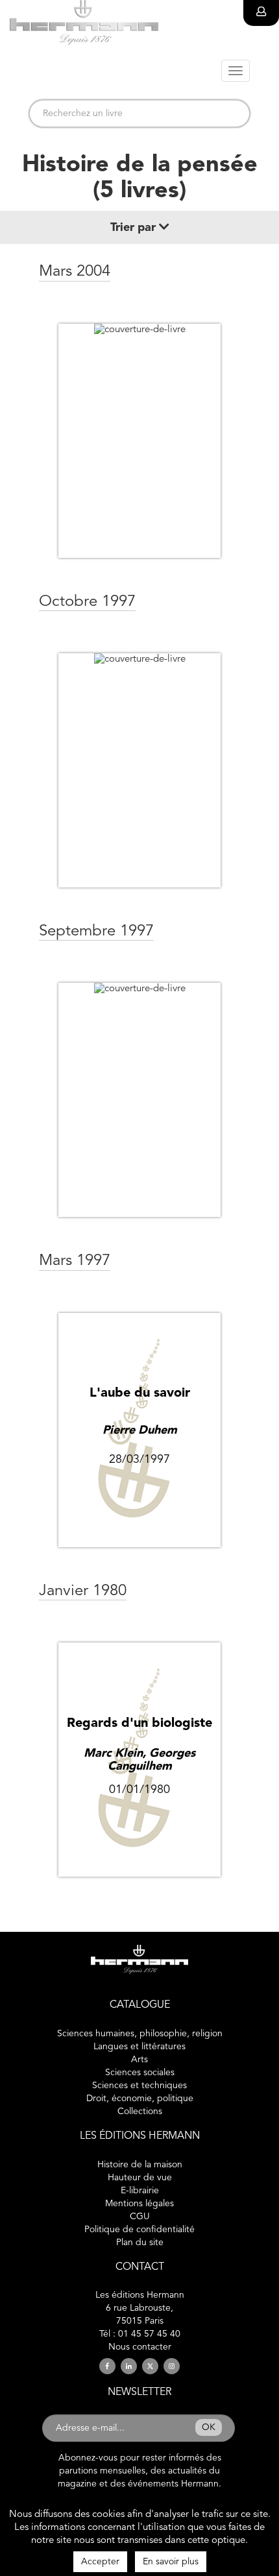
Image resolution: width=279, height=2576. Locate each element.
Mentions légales (139, 2204)
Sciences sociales (140, 2073)
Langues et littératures (139, 2047)
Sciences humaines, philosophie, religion (140, 2034)
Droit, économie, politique (140, 2099)
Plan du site (140, 2243)
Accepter (100, 2562)
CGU (140, 2217)
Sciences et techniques (139, 2086)
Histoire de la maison (140, 2165)
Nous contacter (140, 2347)
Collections (140, 2112)
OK (209, 2427)
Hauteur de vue (140, 2178)
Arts (139, 2060)
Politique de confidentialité (139, 2230)
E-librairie (140, 2191)
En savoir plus (171, 2562)
